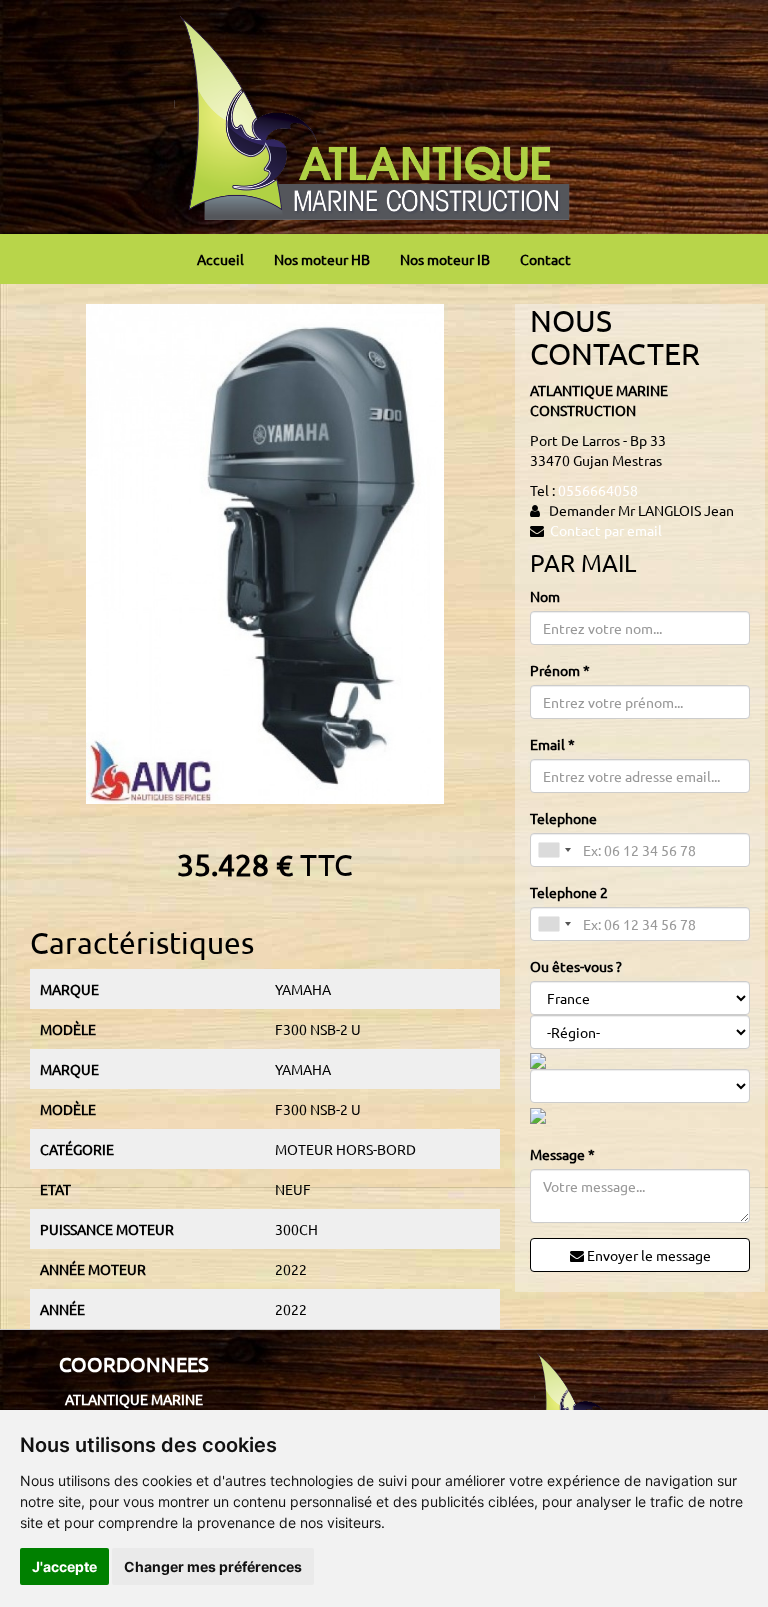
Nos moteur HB (322, 259)
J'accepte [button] (64, 1566)
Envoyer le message (647, 1255)
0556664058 (598, 490)
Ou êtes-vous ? (576, 966)
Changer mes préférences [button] (213, 1566)
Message (562, 1154)
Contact (545, 259)
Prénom (560, 670)
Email (552, 744)
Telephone (563, 818)
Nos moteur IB (445, 259)
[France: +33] (554, 850)
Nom (545, 596)
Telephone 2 (569, 892)
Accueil (220, 259)
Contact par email (606, 530)
